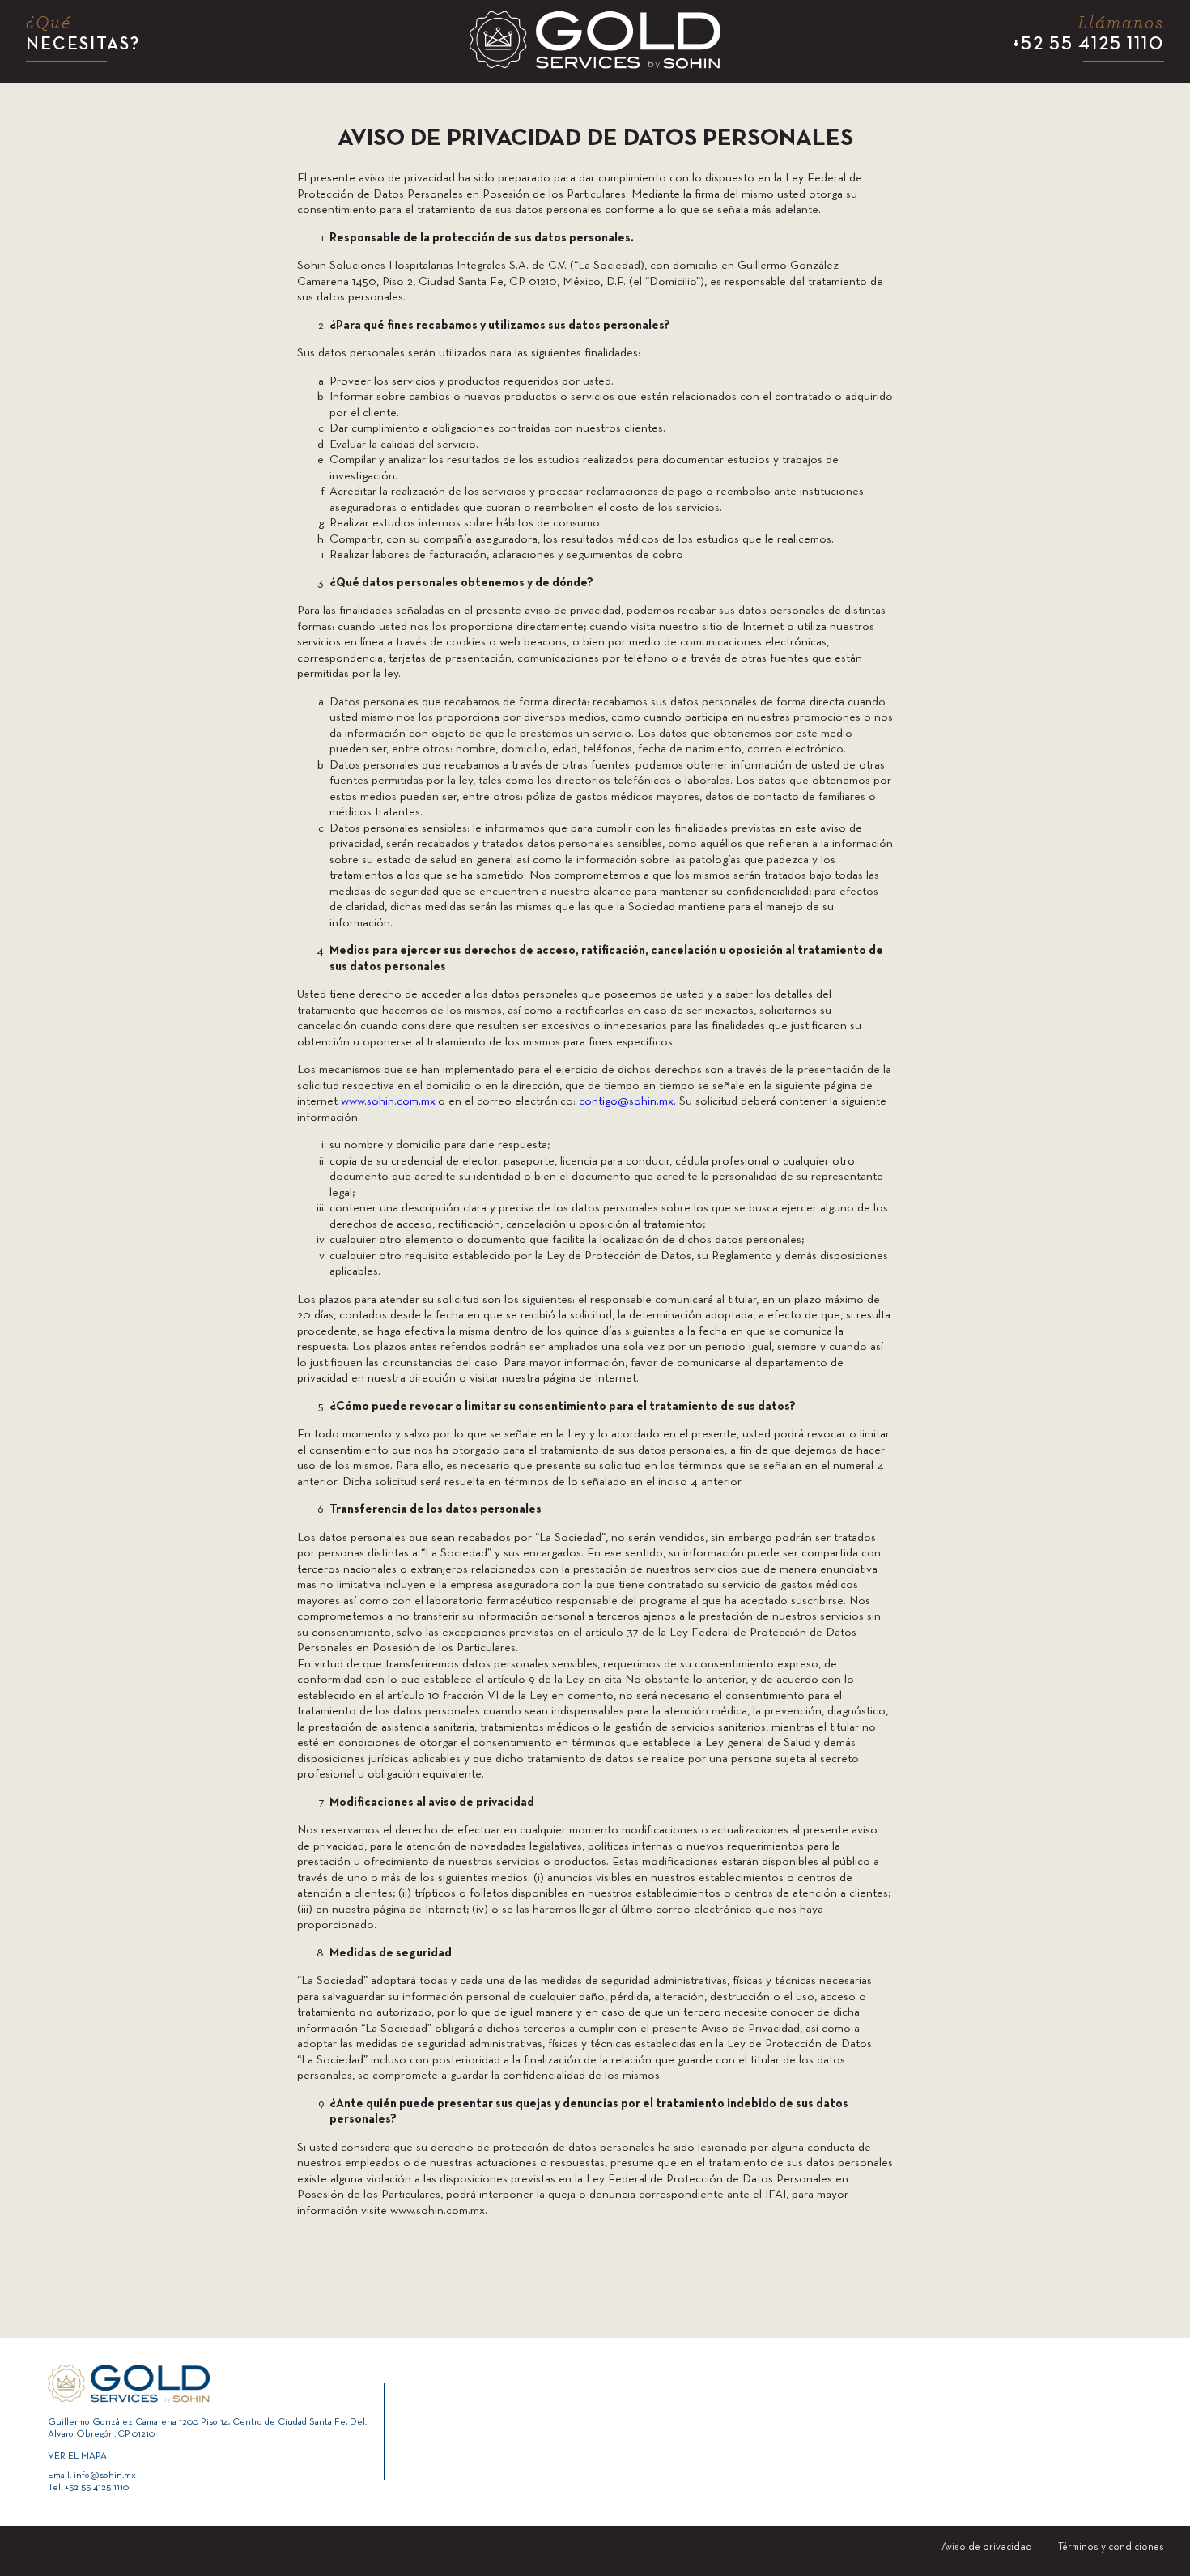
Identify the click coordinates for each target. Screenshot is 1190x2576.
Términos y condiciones (1111, 2548)
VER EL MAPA (77, 2456)
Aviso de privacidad (987, 2548)
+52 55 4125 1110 (1088, 34)
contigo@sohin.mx (626, 1101)
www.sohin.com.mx (388, 1101)
